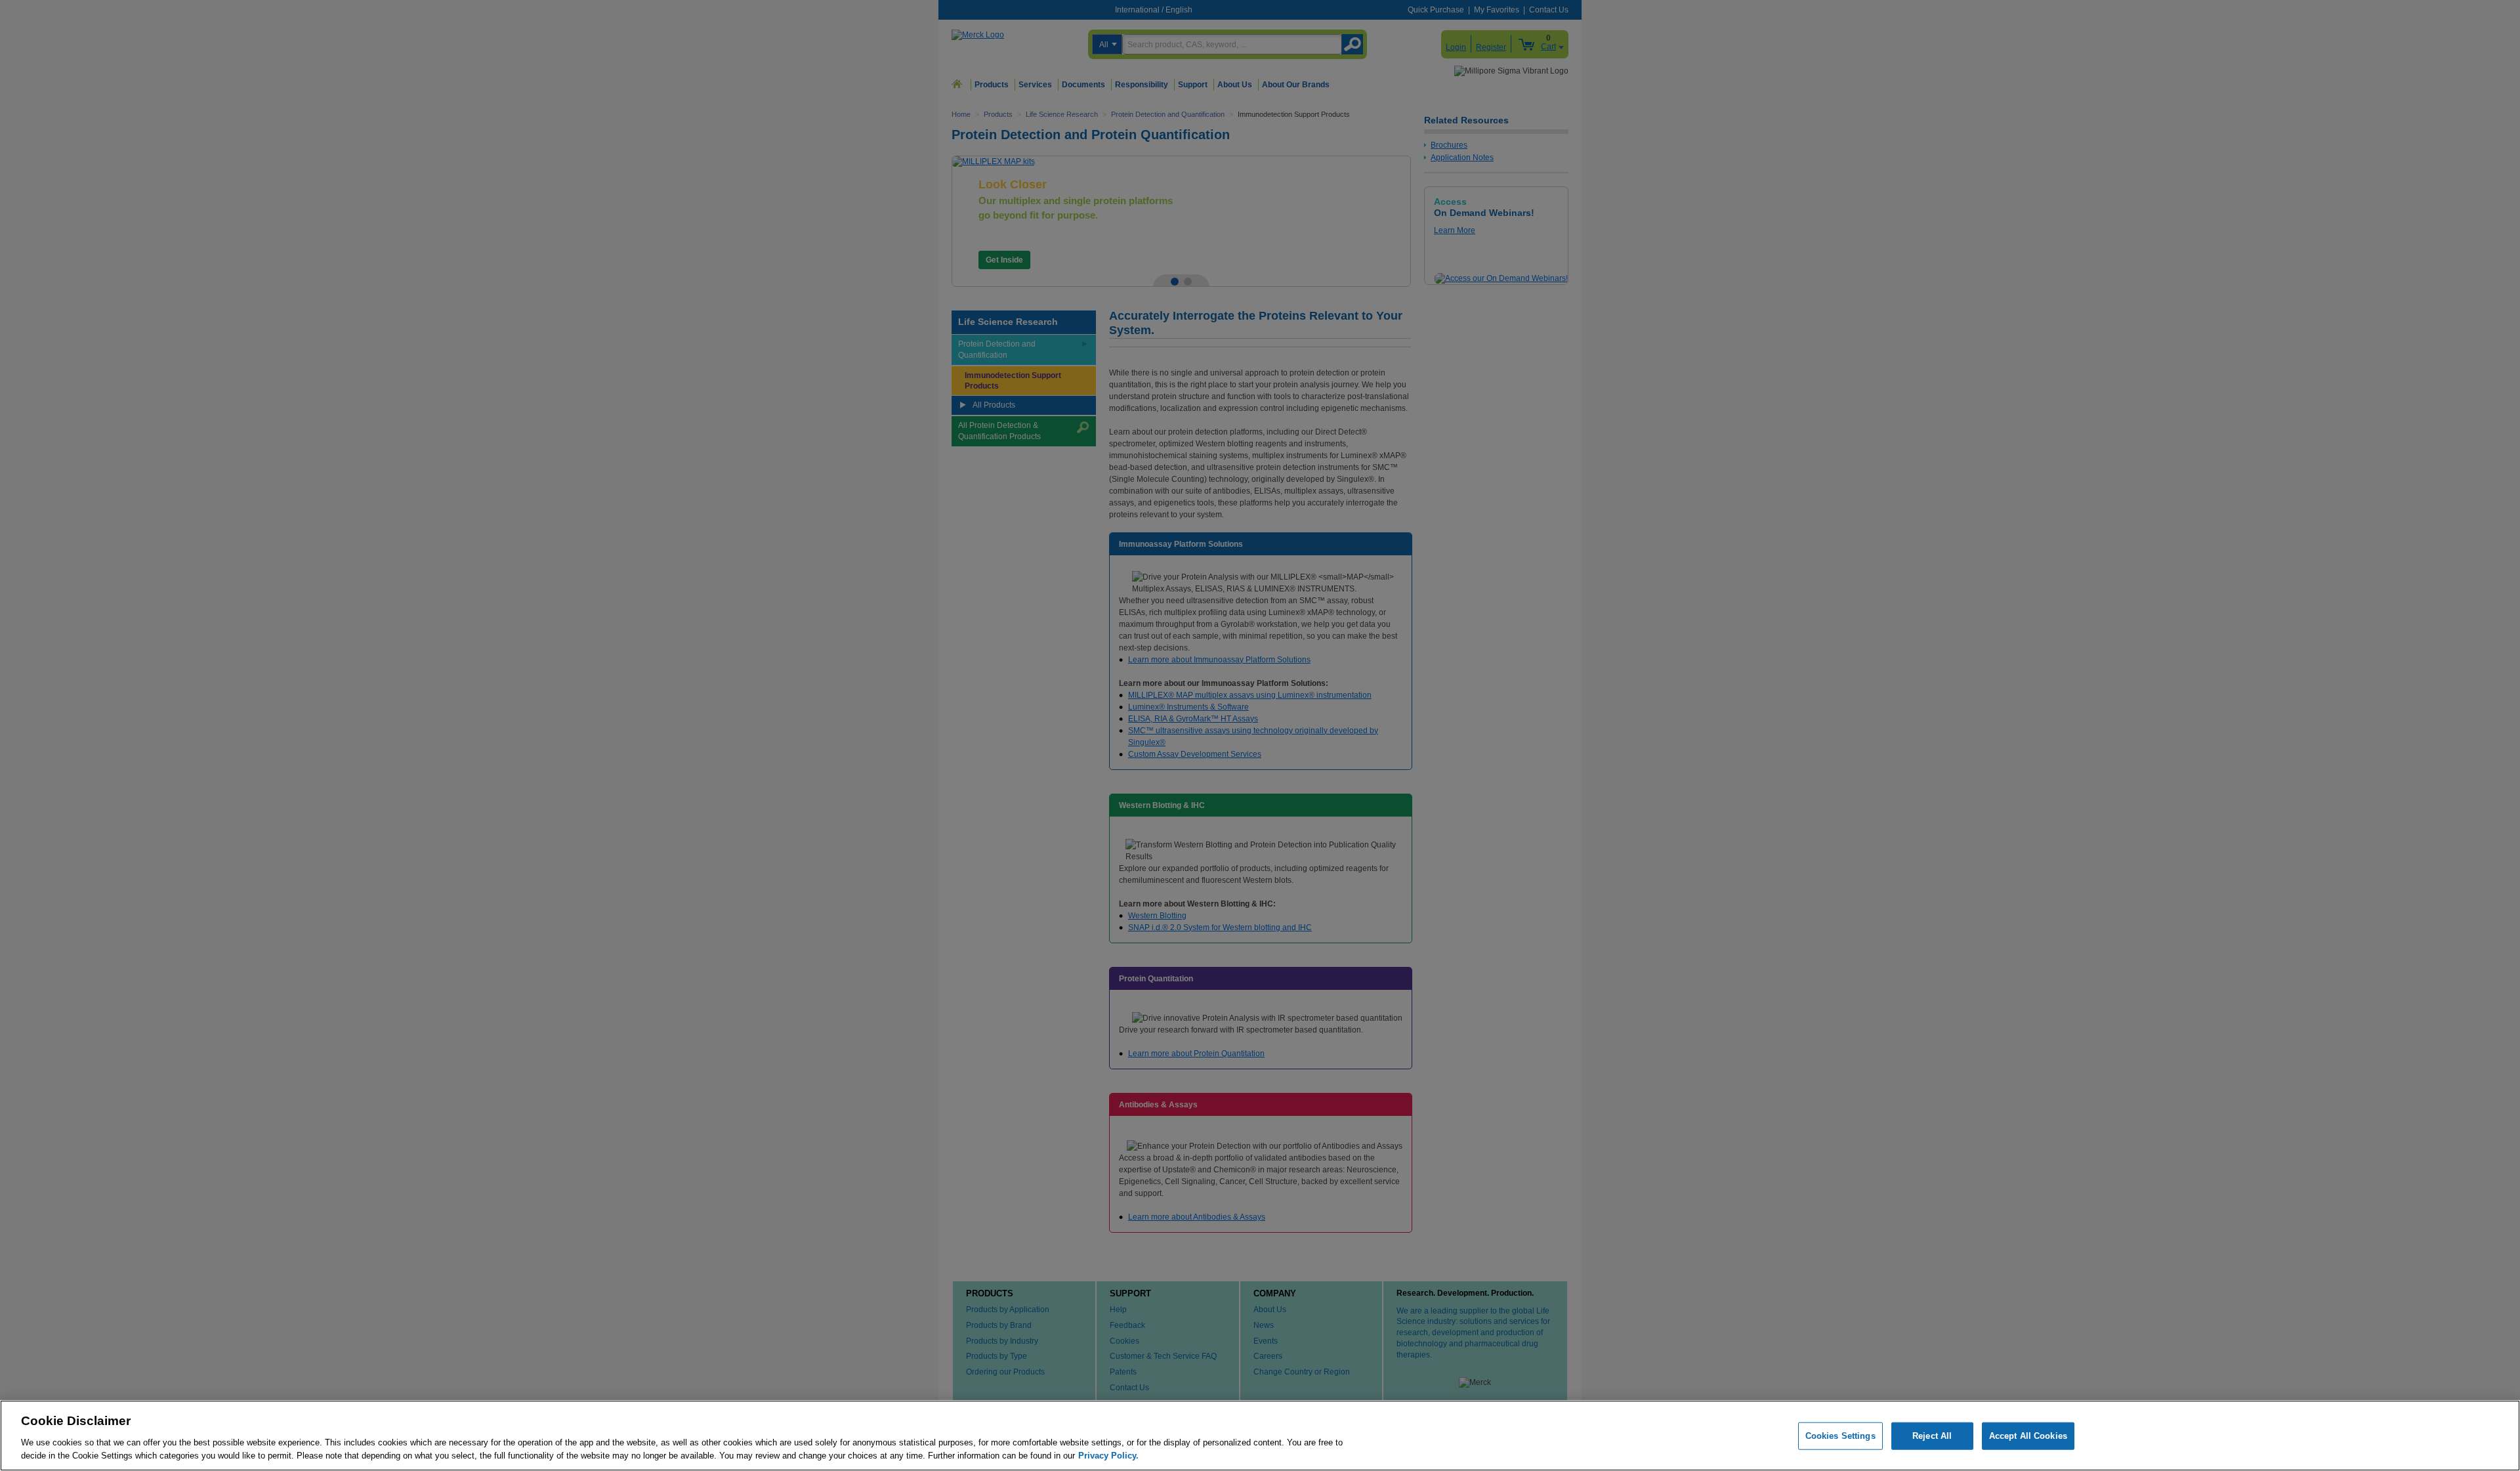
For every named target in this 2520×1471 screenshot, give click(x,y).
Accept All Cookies (2028, 1436)
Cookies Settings (1840, 1436)
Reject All (1932, 1436)
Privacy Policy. (1108, 1455)
